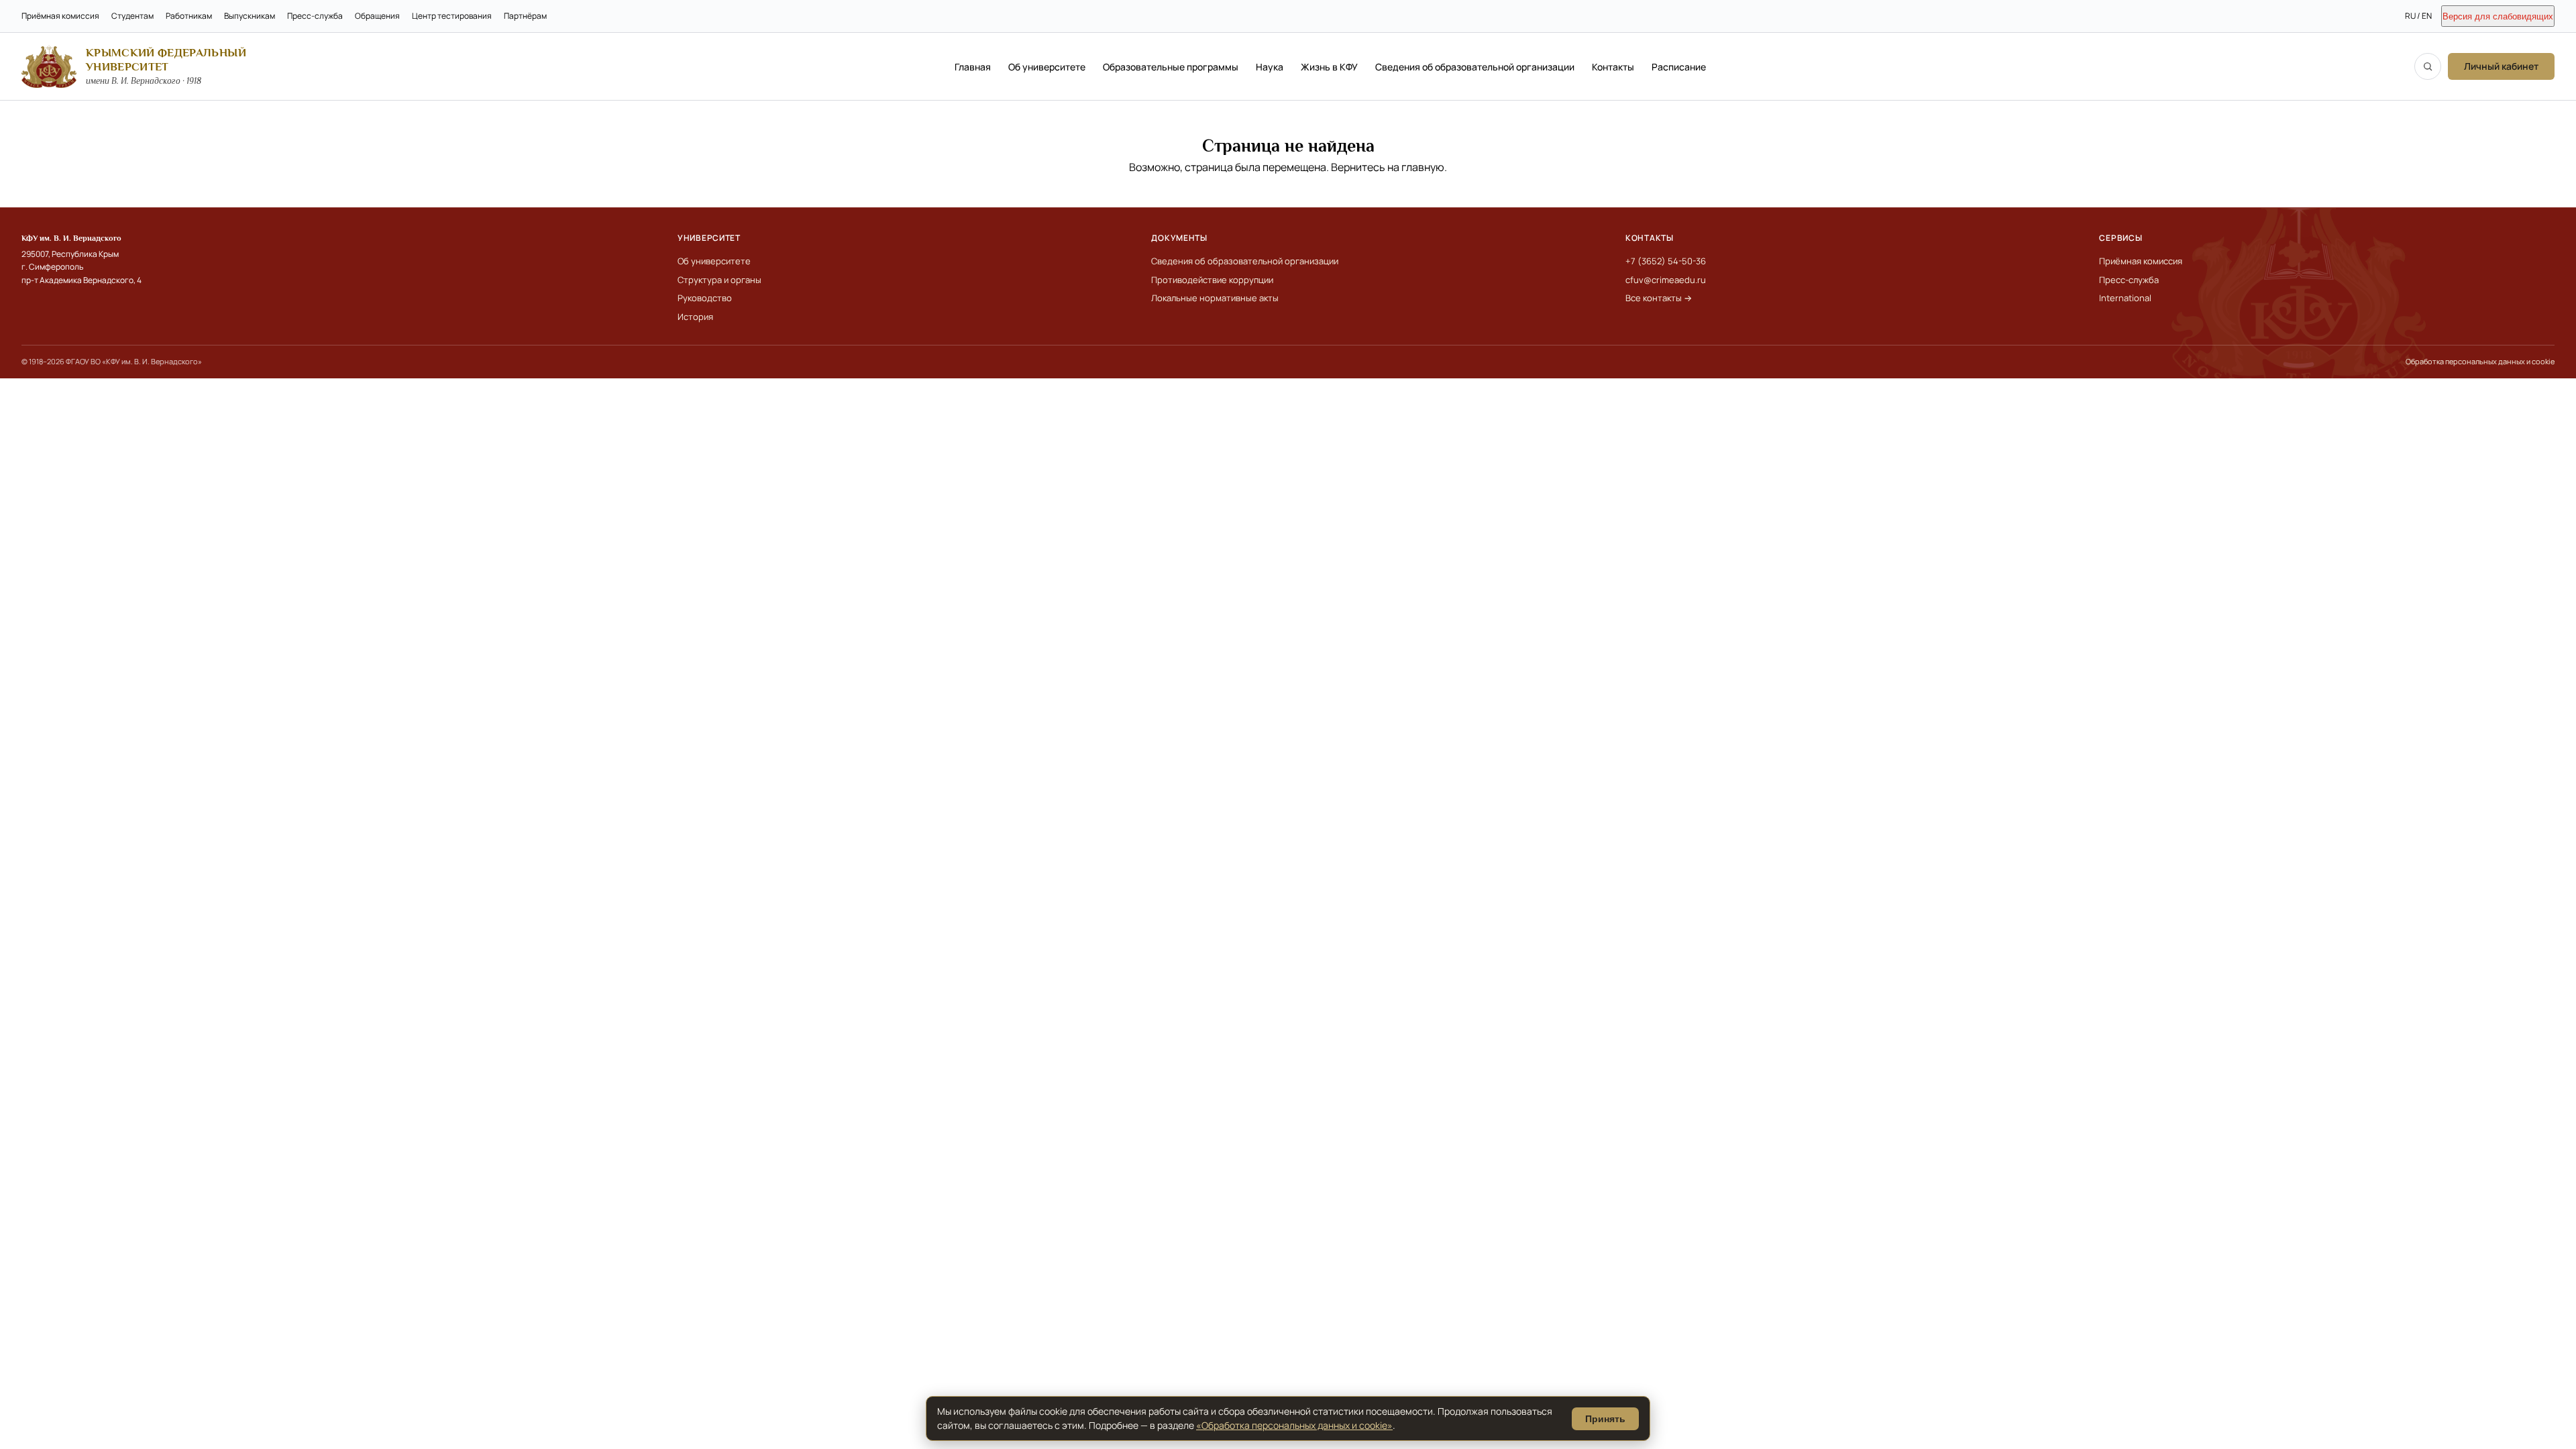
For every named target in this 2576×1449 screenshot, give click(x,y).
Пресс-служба (315, 16)
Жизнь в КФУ (1329, 67)
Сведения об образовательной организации (1475, 67)
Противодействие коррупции (1212, 280)
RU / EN (2418, 16)
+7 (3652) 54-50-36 (1666, 261)
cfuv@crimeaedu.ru (1666, 280)
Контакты (1613, 67)
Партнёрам (525, 16)
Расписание (1679, 67)
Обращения (377, 16)
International (2125, 298)
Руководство (705, 298)
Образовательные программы (1171, 67)
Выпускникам (250, 16)
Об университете (1047, 67)
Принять (1605, 1419)
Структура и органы (719, 280)
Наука (1270, 67)
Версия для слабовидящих (2498, 16)
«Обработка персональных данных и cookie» (1294, 1425)
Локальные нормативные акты (1215, 298)
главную (1423, 167)
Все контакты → (1659, 298)
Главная (973, 67)
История (695, 317)
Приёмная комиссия (60, 16)
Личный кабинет (2501, 66)
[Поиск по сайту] (2428, 66)
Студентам (132, 16)
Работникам (189, 16)
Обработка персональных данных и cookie (2480, 361)
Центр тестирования (452, 16)
